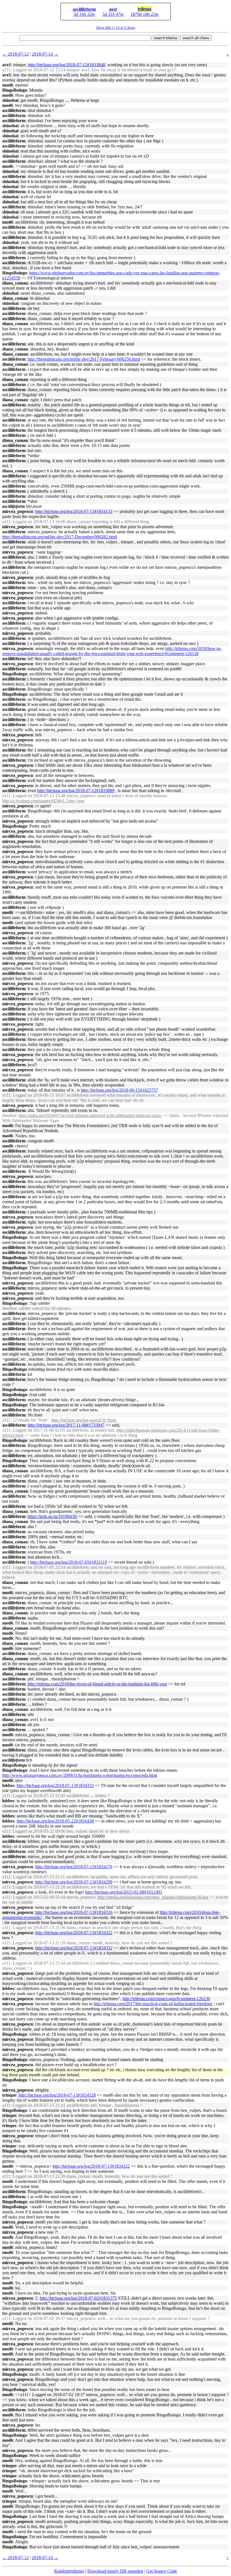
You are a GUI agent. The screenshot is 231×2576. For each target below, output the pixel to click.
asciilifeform (84, 9)
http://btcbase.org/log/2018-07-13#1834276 (74, 1867)
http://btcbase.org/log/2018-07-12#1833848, (67, 65)
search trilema (165, 38)
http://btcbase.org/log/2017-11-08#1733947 (66, 1425)
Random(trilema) (69, 2571)
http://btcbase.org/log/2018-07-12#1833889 (76, 791)
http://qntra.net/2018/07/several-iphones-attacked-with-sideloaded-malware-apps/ (90, 1115)
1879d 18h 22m (145, 14)
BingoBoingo (15, 90)
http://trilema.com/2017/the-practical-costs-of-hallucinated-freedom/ (153, 2004)
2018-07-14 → (45, 54)
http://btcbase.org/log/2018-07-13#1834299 (74, 1882)
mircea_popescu (18, 511)
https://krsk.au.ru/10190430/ (53, 1516)
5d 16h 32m (84, 14)
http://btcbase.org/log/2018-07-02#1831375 (78, 2298)
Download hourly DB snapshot (115, 2571)
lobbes (8, 1785)
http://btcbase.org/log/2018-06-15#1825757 (119, 1090)
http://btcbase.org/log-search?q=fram (84, 1420)
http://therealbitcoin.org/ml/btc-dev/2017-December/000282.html (60, 537)
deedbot (9, 1115)
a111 (6, 70)
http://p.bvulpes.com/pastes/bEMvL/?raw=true (43, 801)
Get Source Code (162, 2571)
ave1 (7, 65)
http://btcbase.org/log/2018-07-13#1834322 (74, 1933)
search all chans (196, 38)
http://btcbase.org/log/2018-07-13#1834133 (74, 511)
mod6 (8, 85)
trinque (9, 2095)
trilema (145, 9)
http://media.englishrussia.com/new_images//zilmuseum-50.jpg (153, 1897)
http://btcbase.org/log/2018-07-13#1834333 (55, 1785)
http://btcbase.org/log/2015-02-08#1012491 (124, 1892)
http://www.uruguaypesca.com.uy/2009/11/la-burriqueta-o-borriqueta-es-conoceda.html (80, 1775)
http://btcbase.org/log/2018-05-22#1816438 (55, 1821)
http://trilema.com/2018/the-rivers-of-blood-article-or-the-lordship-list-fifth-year (97, 1684)
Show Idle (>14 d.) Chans (116, 27)
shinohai (10, 100)
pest (113, 9)
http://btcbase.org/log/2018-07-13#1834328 (57, 2095)
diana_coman (15, 283)
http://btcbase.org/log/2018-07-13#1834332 (74, 1948)
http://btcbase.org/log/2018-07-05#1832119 (69, 1562)
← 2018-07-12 (15, 54)
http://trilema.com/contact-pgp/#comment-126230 (166, 1999)
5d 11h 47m (113, 14)
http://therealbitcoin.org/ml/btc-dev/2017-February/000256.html (84, 359)
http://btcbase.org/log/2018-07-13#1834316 (74, 1912)
